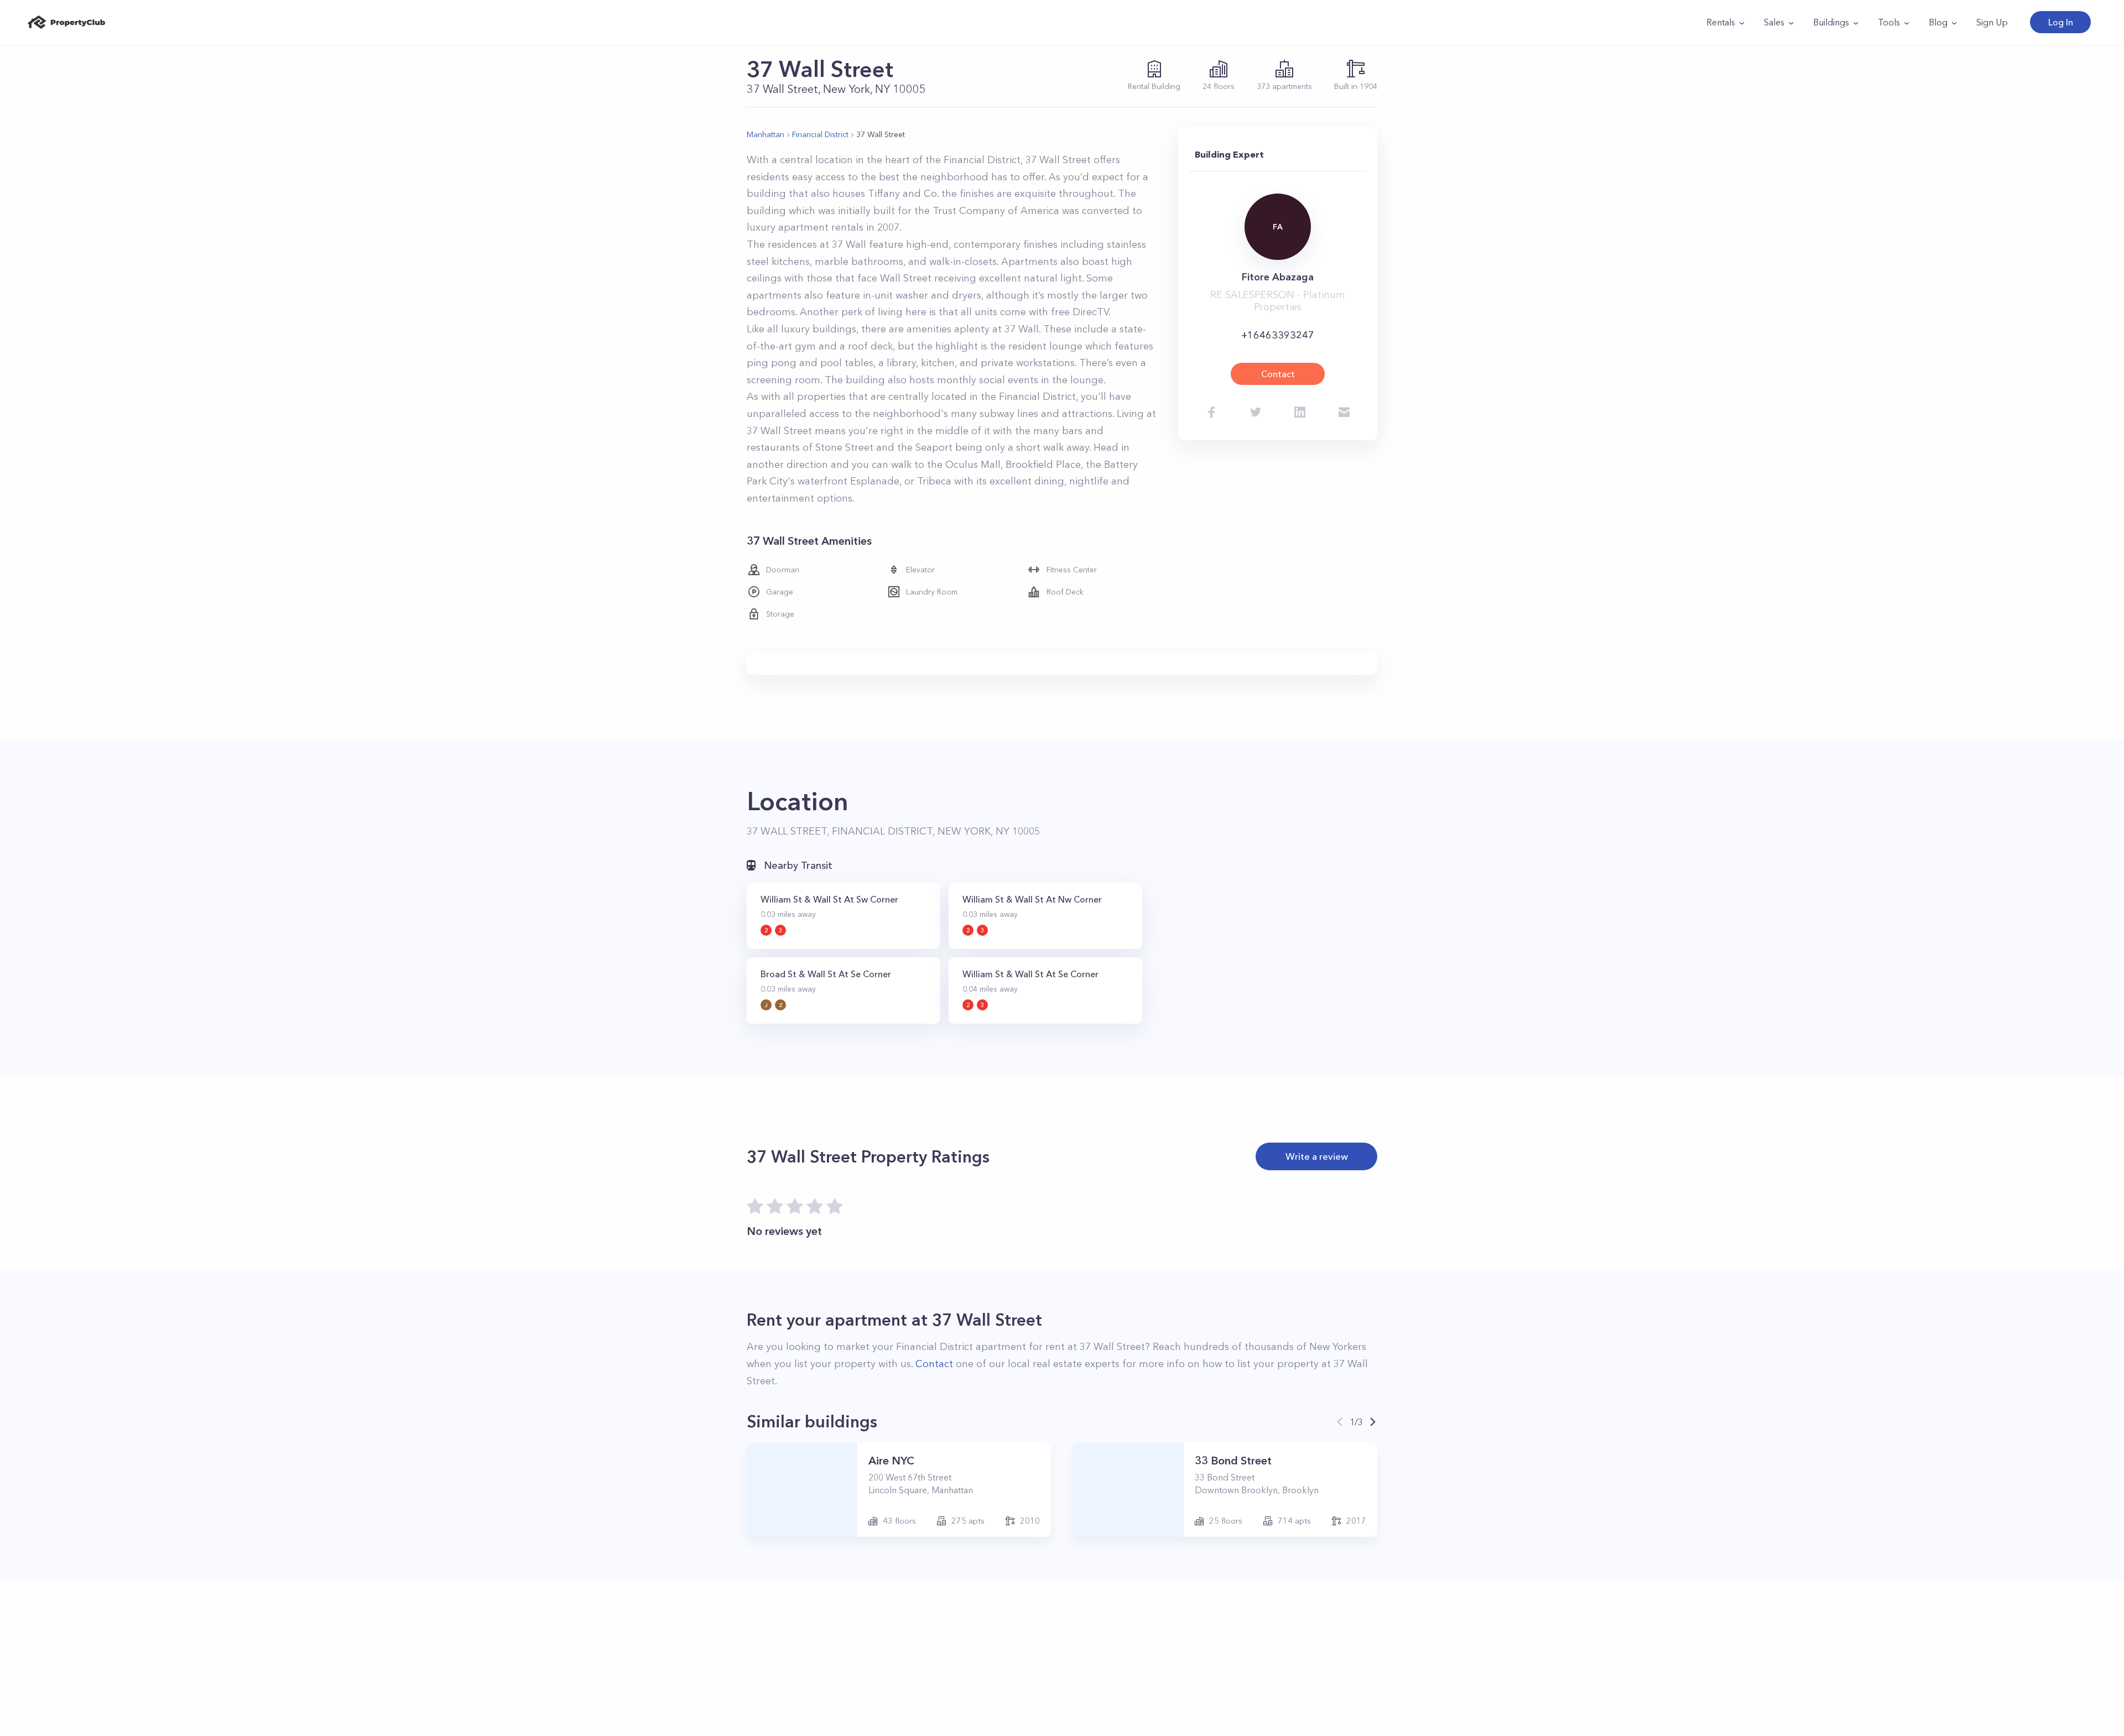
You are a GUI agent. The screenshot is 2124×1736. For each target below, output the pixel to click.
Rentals (1721, 22)
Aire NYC (891, 1461)
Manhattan (766, 134)
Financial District (820, 134)
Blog (1938, 22)
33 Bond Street (1233, 1461)
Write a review (1317, 1156)
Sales (1774, 22)
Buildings (1831, 22)
